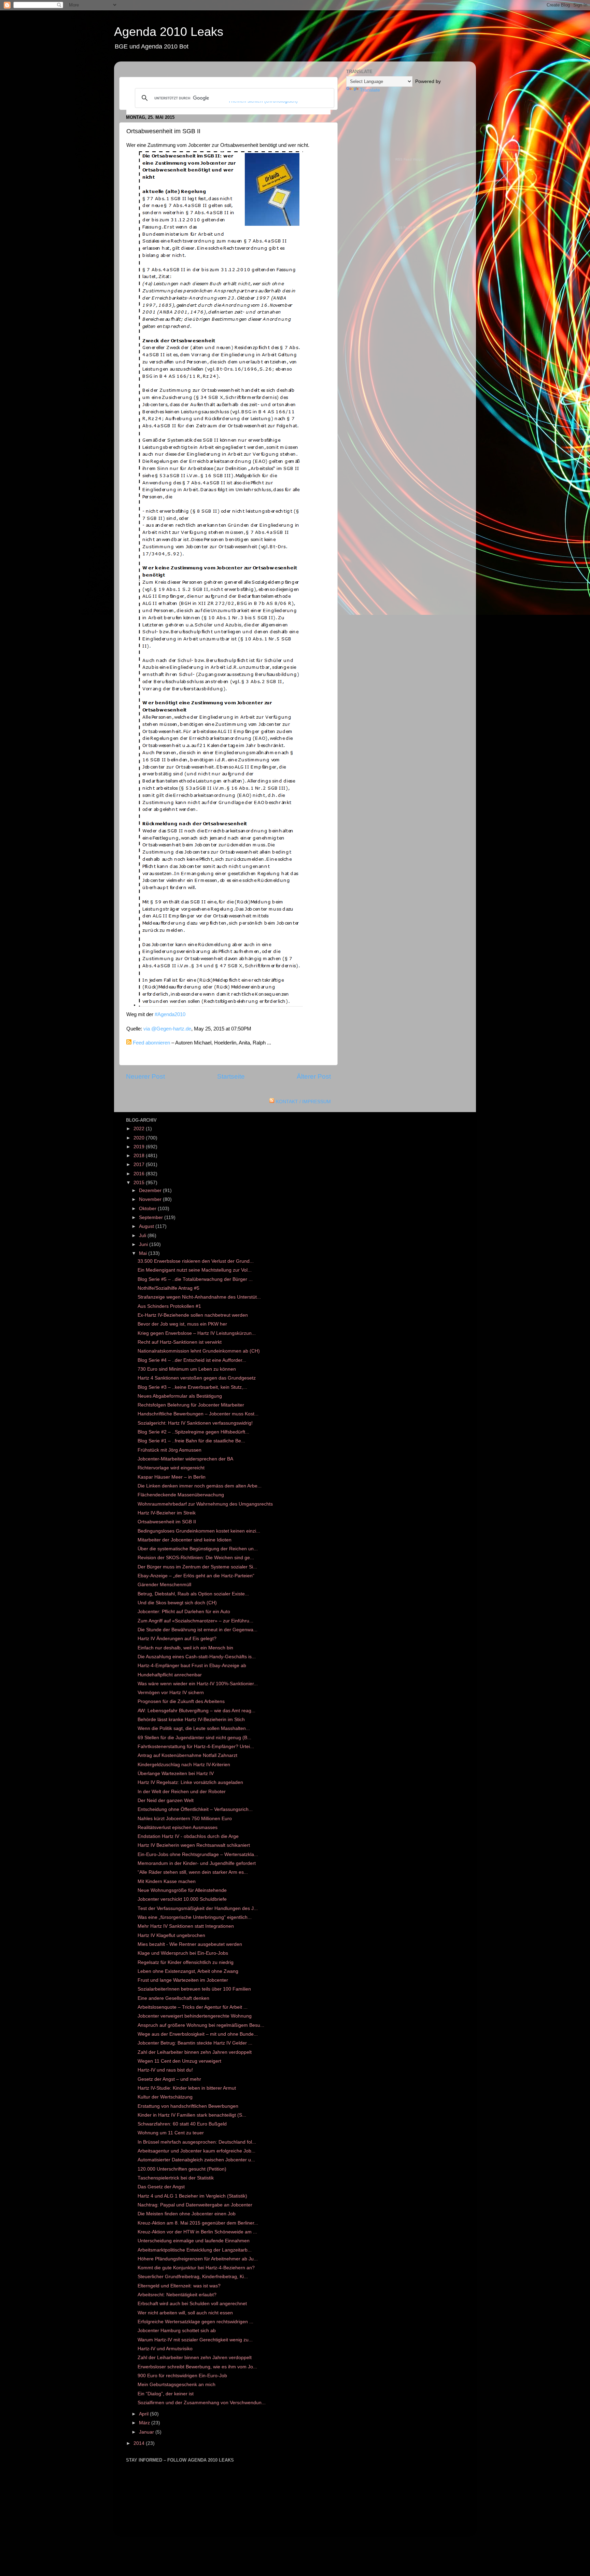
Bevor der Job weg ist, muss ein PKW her (182, 1324)
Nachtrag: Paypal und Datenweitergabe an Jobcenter (195, 2205)
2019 (140, 1147)
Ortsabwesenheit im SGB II (167, 1522)
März (145, 2423)
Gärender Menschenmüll (164, 1585)
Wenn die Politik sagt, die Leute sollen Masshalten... (194, 1728)
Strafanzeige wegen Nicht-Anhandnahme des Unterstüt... (199, 1297)
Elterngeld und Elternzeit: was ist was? (179, 2286)
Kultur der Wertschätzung (165, 2097)
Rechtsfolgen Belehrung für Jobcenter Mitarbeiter (191, 1405)
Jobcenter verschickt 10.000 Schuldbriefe (182, 1899)
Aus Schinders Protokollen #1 (169, 1306)
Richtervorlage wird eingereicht (171, 1468)
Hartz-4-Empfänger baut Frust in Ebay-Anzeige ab (192, 1666)
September (152, 1217)
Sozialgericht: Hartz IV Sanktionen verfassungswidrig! (195, 1423)
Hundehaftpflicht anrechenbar (170, 1675)
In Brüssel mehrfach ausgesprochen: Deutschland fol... (197, 2142)
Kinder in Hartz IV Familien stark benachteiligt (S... (192, 2115)
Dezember (151, 1190)
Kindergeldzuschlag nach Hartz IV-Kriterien (184, 1765)
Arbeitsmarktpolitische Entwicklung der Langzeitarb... (195, 2250)
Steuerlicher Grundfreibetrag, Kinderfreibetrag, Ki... (193, 2277)
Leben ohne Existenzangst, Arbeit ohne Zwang (188, 1971)
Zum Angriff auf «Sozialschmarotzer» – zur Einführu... (195, 1621)
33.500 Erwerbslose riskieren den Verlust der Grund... (196, 1261)
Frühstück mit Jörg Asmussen (170, 1450)
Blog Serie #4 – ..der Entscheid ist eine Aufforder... (192, 1360)
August (147, 1226)
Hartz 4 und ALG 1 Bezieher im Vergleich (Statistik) (192, 2196)
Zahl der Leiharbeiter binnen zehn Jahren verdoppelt (195, 2052)
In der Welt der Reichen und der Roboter (182, 1792)
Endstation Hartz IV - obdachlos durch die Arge (188, 1836)
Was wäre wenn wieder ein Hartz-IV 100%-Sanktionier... (198, 1684)
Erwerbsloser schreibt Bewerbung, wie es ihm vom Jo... (197, 2367)
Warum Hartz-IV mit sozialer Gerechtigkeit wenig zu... (195, 2340)
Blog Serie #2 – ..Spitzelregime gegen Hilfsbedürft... (193, 1432)
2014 (140, 2443)
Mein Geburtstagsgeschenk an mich (177, 2385)
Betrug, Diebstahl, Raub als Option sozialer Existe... (193, 1594)
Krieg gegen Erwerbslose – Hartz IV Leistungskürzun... (197, 1333)
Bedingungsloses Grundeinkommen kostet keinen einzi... (199, 1531)
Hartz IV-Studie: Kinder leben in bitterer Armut (187, 2088)
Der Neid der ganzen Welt (166, 1801)
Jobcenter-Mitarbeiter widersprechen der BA (185, 1459)
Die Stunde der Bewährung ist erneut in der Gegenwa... (198, 1630)
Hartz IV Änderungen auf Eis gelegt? (177, 1639)
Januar (147, 2432)
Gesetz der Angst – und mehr (169, 2079)
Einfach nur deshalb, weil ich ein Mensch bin (185, 1648)
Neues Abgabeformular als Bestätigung (180, 1396)
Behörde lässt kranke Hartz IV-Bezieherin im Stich (191, 1720)
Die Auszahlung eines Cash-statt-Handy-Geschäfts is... (197, 1657)
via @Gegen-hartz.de (167, 1029)
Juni (144, 1244)
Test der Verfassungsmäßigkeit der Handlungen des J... (198, 1908)
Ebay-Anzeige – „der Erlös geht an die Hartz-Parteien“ (196, 1576)
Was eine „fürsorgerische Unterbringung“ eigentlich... (195, 1917)
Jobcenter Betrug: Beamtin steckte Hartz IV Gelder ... (195, 2043)
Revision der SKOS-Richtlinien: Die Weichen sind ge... (196, 1558)
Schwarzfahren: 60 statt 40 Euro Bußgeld (182, 2124)
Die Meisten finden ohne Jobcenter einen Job (187, 2214)
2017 (140, 1165)
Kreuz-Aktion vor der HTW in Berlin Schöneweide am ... (197, 2232)
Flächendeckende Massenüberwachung (181, 1495)
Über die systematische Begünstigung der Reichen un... (198, 1549)
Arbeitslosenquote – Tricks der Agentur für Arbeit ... (193, 2007)
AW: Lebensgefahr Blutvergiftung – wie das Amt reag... (196, 1711)
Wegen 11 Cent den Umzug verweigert (179, 2061)
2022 (140, 1129)
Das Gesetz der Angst (161, 2187)
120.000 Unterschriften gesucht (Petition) (182, 2169)
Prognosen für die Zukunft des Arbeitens (181, 1701)
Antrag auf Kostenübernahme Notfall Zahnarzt (187, 1755)
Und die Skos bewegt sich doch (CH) (177, 1603)
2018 (140, 1156)
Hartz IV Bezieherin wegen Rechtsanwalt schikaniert (194, 1845)
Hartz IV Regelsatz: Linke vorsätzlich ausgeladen (190, 1782)
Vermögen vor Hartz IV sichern (171, 1693)
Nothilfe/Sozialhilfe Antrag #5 (168, 1288)
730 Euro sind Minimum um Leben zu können (187, 1369)
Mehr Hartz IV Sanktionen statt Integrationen (186, 1926)
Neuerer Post (145, 1076)
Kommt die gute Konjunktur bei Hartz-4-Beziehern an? (196, 2268)
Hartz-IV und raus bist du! (165, 2070)
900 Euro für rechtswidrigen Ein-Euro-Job (182, 2376)
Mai (144, 1253)
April (144, 2414)
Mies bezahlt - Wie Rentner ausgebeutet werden (190, 1944)
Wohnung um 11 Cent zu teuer (171, 2133)
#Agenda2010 (170, 1014)
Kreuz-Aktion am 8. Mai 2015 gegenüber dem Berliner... (198, 2223)
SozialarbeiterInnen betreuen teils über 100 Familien (194, 1989)
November (151, 1199)
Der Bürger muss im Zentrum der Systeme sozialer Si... (197, 1567)
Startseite (231, 1076)
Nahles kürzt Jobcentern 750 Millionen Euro (185, 1819)
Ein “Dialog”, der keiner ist (166, 2394)
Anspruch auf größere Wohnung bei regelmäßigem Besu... (201, 2025)
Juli (143, 1236)
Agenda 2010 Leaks (169, 32)
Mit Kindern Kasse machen (167, 1881)
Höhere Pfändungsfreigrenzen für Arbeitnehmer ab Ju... (198, 2259)
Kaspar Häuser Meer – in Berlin (172, 1477)
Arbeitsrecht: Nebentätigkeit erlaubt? (177, 2295)
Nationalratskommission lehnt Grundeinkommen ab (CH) (199, 1351)
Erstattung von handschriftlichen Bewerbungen (188, 2106)
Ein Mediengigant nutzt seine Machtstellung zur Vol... (195, 1270)
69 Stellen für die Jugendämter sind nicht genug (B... (194, 1738)
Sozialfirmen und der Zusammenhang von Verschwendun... (202, 2403)
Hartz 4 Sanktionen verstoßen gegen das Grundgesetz (197, 1378)
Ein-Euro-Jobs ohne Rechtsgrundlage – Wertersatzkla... (198, 1854)
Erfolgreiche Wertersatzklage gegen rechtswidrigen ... (195, 2322)
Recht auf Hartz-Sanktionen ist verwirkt (180, 1342)
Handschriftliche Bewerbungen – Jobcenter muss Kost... (198, 1414)
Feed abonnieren (151, 1043)
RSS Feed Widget (410, 159)
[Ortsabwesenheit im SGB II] (221, 1005)
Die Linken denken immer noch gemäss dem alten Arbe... (200, 1486)
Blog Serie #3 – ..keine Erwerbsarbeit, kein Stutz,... (192, 1387)
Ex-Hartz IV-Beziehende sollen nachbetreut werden (193, 1315)
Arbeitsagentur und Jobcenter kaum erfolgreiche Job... (196, 2151)
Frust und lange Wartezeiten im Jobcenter (183, 1980)
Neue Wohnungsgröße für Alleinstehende (182, 1890)
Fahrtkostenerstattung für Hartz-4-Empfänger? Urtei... (196, 1747)
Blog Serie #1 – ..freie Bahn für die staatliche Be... (191, 1441)
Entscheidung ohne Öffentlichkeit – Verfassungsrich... (195, 1809)
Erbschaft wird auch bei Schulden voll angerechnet (192, 2304)
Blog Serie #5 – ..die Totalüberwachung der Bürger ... (195, 1279)
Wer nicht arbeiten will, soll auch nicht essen (185, 2313)
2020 (140, 1138)
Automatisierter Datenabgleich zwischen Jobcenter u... (196, 2160)
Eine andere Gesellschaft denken (173, 1998)
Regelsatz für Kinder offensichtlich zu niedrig (186, 1962)
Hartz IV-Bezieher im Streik (167, 1513)
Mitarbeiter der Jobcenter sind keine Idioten (185, 1540)
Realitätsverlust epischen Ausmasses (178, 1827)
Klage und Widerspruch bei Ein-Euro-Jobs (183, 1953)
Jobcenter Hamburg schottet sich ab (177, 2331)
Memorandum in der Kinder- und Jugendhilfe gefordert (197, 1863)
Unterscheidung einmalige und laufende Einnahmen (194, 2241)
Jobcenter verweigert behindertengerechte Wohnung (195, 2016)
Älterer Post (314, 1076)
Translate (370, 90)
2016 (140, 1174)
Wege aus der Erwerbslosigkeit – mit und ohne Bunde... (198, 2034)
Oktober (148, 1209)
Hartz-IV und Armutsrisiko (165, 2349)
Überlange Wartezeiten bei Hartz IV (176, 1774)
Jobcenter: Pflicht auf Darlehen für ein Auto (184, 1612)
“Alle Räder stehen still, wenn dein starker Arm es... (193, 1872)
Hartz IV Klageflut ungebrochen (171, 1935)
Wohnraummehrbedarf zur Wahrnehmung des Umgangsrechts (205, 1504)
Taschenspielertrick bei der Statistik (176, 2178)
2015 (140, 1183)
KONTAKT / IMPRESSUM (303, 1102)
